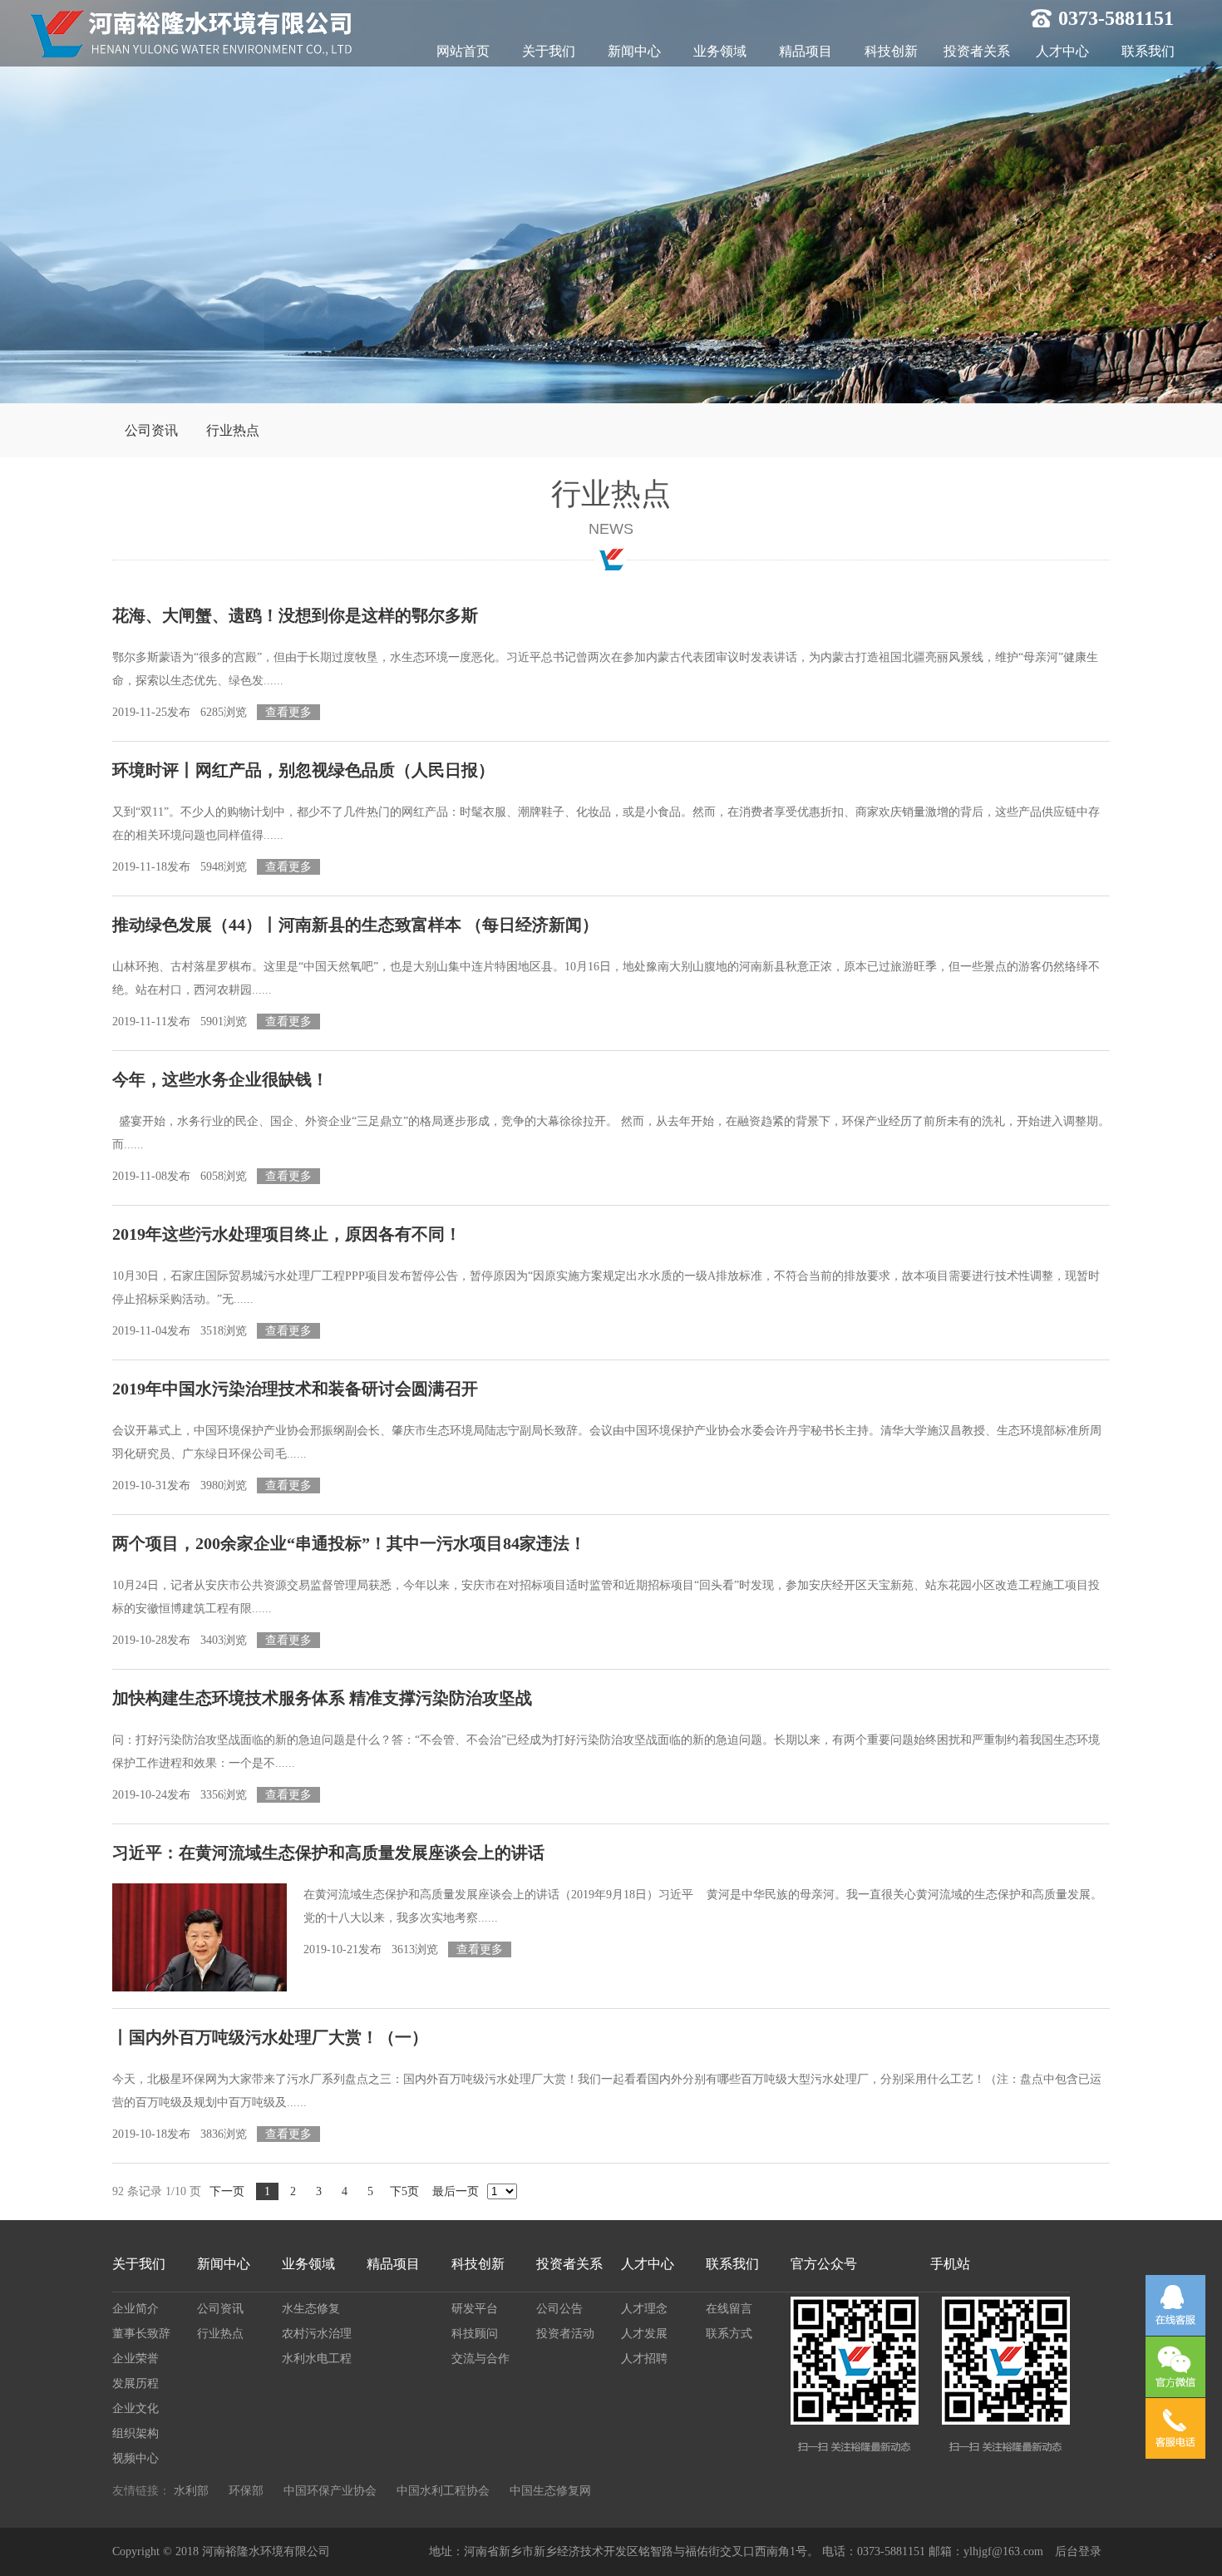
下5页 (404, 2191)
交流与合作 (480, 2359)
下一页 (227, 2191)
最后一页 (456, 2191)
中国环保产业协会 (330, 2491)
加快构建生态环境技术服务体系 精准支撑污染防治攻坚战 (322, 1698)
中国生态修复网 (550, 2491)
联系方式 (729, 2334)
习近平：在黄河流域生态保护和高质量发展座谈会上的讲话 (328, 1853)
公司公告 (559, 2309)
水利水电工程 (317, 2359)
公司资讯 (151, 430)
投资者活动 (565, 2334)
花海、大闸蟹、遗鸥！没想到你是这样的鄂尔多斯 (295, 615)
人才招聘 (644, 2359)
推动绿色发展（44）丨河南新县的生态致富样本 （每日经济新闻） (355, 925)
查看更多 (288, 712)
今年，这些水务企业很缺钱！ (220, 1079)
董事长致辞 (141, 2334)
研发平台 (475, 2309)
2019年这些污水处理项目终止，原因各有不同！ (287, 1234)
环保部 (246, 2491)
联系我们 (1148, 51)
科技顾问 (475, 2334)
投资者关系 (977, 51)
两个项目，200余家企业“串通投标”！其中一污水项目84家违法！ (349, 1543)
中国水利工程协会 (443, 2491)
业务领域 (720, 51)
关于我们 (549, 51)
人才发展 (644, 2334)
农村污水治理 (317, 2334)
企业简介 (136, 2309)
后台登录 (1078, 2551)
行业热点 (233, 430)
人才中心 (1062, 51)
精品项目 (806, 51)
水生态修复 (311, 2309)
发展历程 (136, 2384)
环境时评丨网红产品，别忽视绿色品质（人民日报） (303, 770)
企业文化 (136, 2408)
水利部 (191, 2491)
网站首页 (463, 51)
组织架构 (136, 2433)
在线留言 (729, 2309)
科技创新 (891, 51)
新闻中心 (634, 51)
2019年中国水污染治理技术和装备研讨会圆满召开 (295, 1389)
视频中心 (136, 2458)
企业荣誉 (136, 2359)
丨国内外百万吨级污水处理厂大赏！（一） (270, 2037)
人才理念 (644, 2309)
